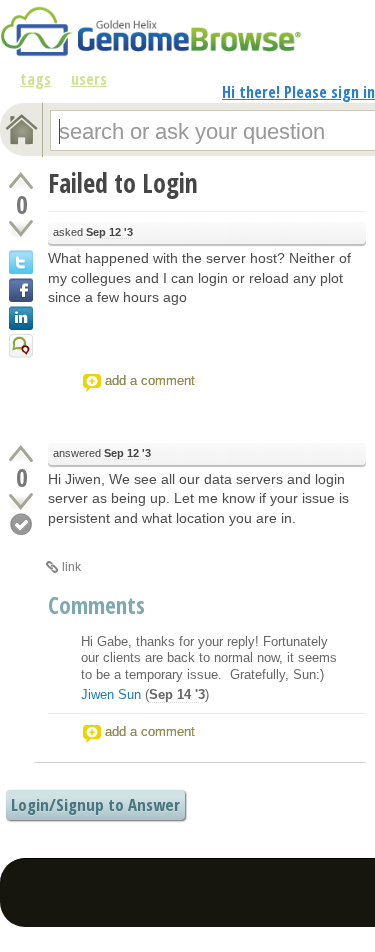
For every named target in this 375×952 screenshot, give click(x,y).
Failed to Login (123, 183)
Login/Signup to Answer (95, 804)
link (71, 567)
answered (102, 453)
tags (35, 79)
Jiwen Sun (111, 694)
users (89, 79)
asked (93, 232)
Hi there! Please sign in (298, 92)
